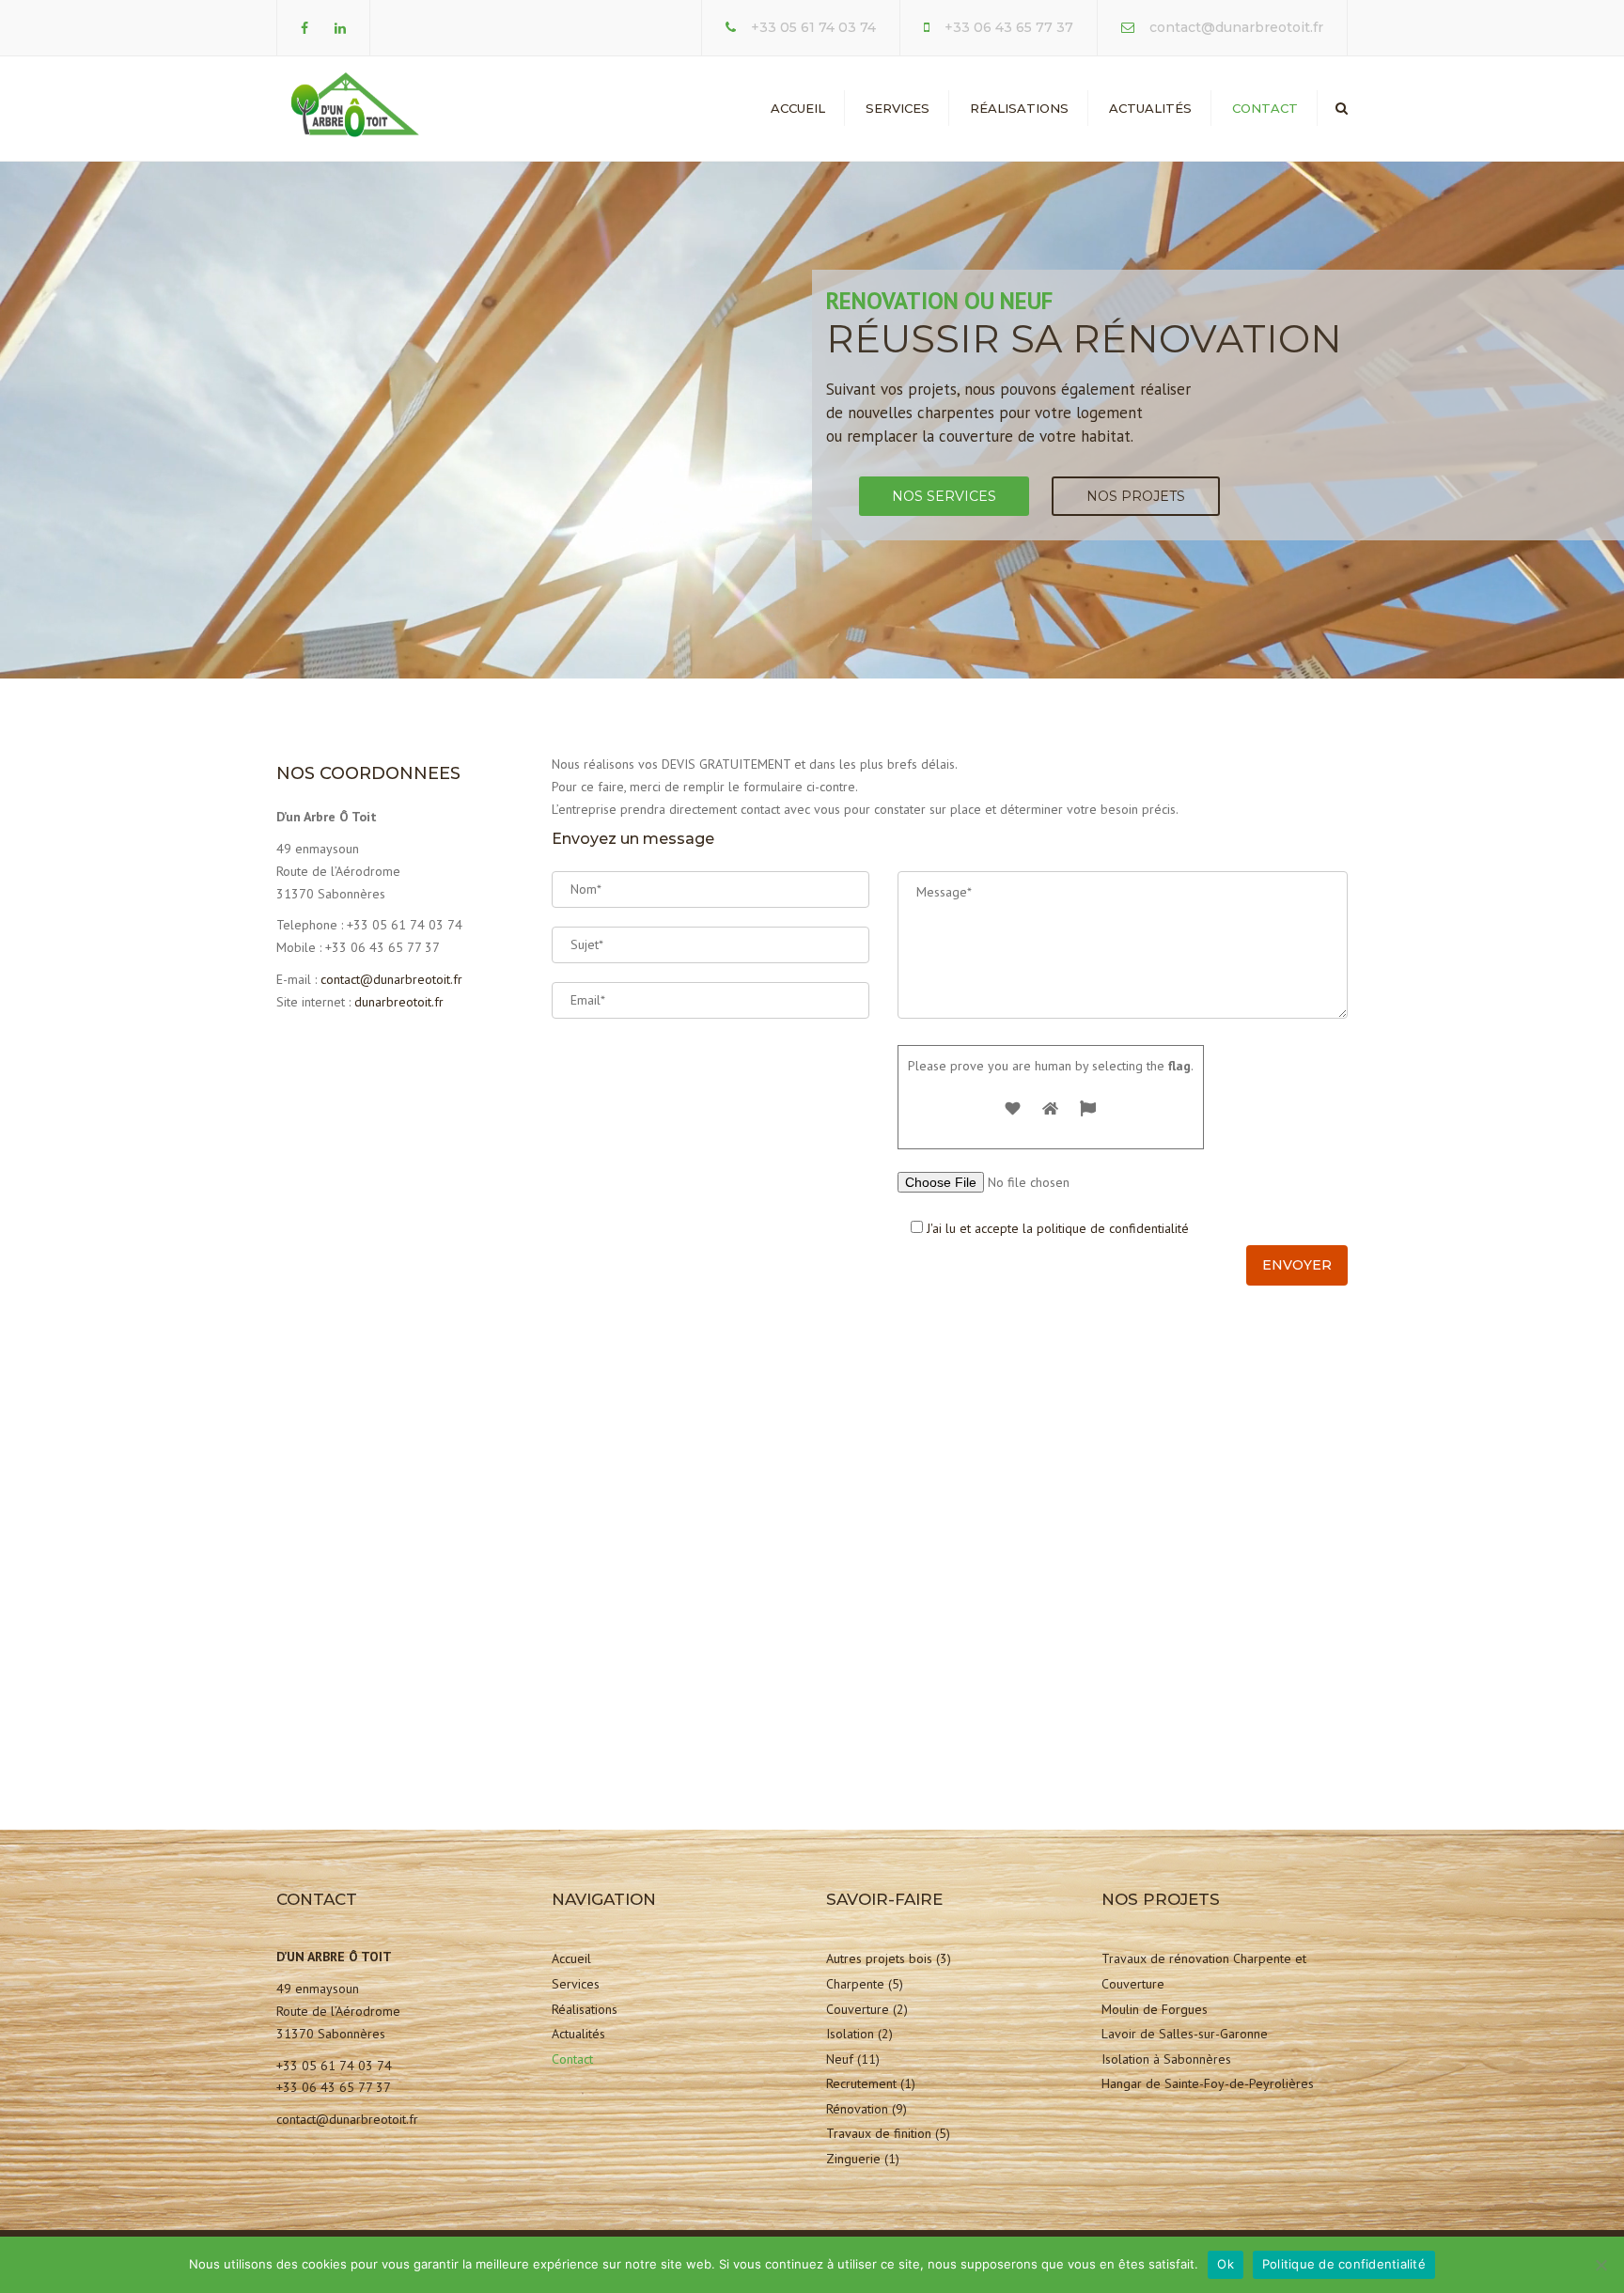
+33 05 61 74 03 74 (813, 27)
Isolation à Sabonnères (1166, 2059)
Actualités (1150, 108)
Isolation (850, 2034)
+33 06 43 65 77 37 (1009, 27)
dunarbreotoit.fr (399, 1002)
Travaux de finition (879, 2133)
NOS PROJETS (1136, 496)
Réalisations (1019, 108)
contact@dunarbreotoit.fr (1236, 27)
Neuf (840, 2059)
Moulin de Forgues (1155, 2009)
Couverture (858, 2009)
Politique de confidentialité (1344, 2264)
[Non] (1601, 2265)
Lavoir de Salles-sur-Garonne (1185, 2034)
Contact (1265, 108)
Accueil (798, 108)
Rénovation (857, 2109)
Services (898, 108)
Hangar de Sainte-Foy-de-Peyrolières (1208, 2083)
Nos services (944, 496)
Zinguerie (853, 2159)
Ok (1226, 2264)
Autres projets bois (879, 1958)
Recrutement (861, 2083)
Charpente (855, 1984)
